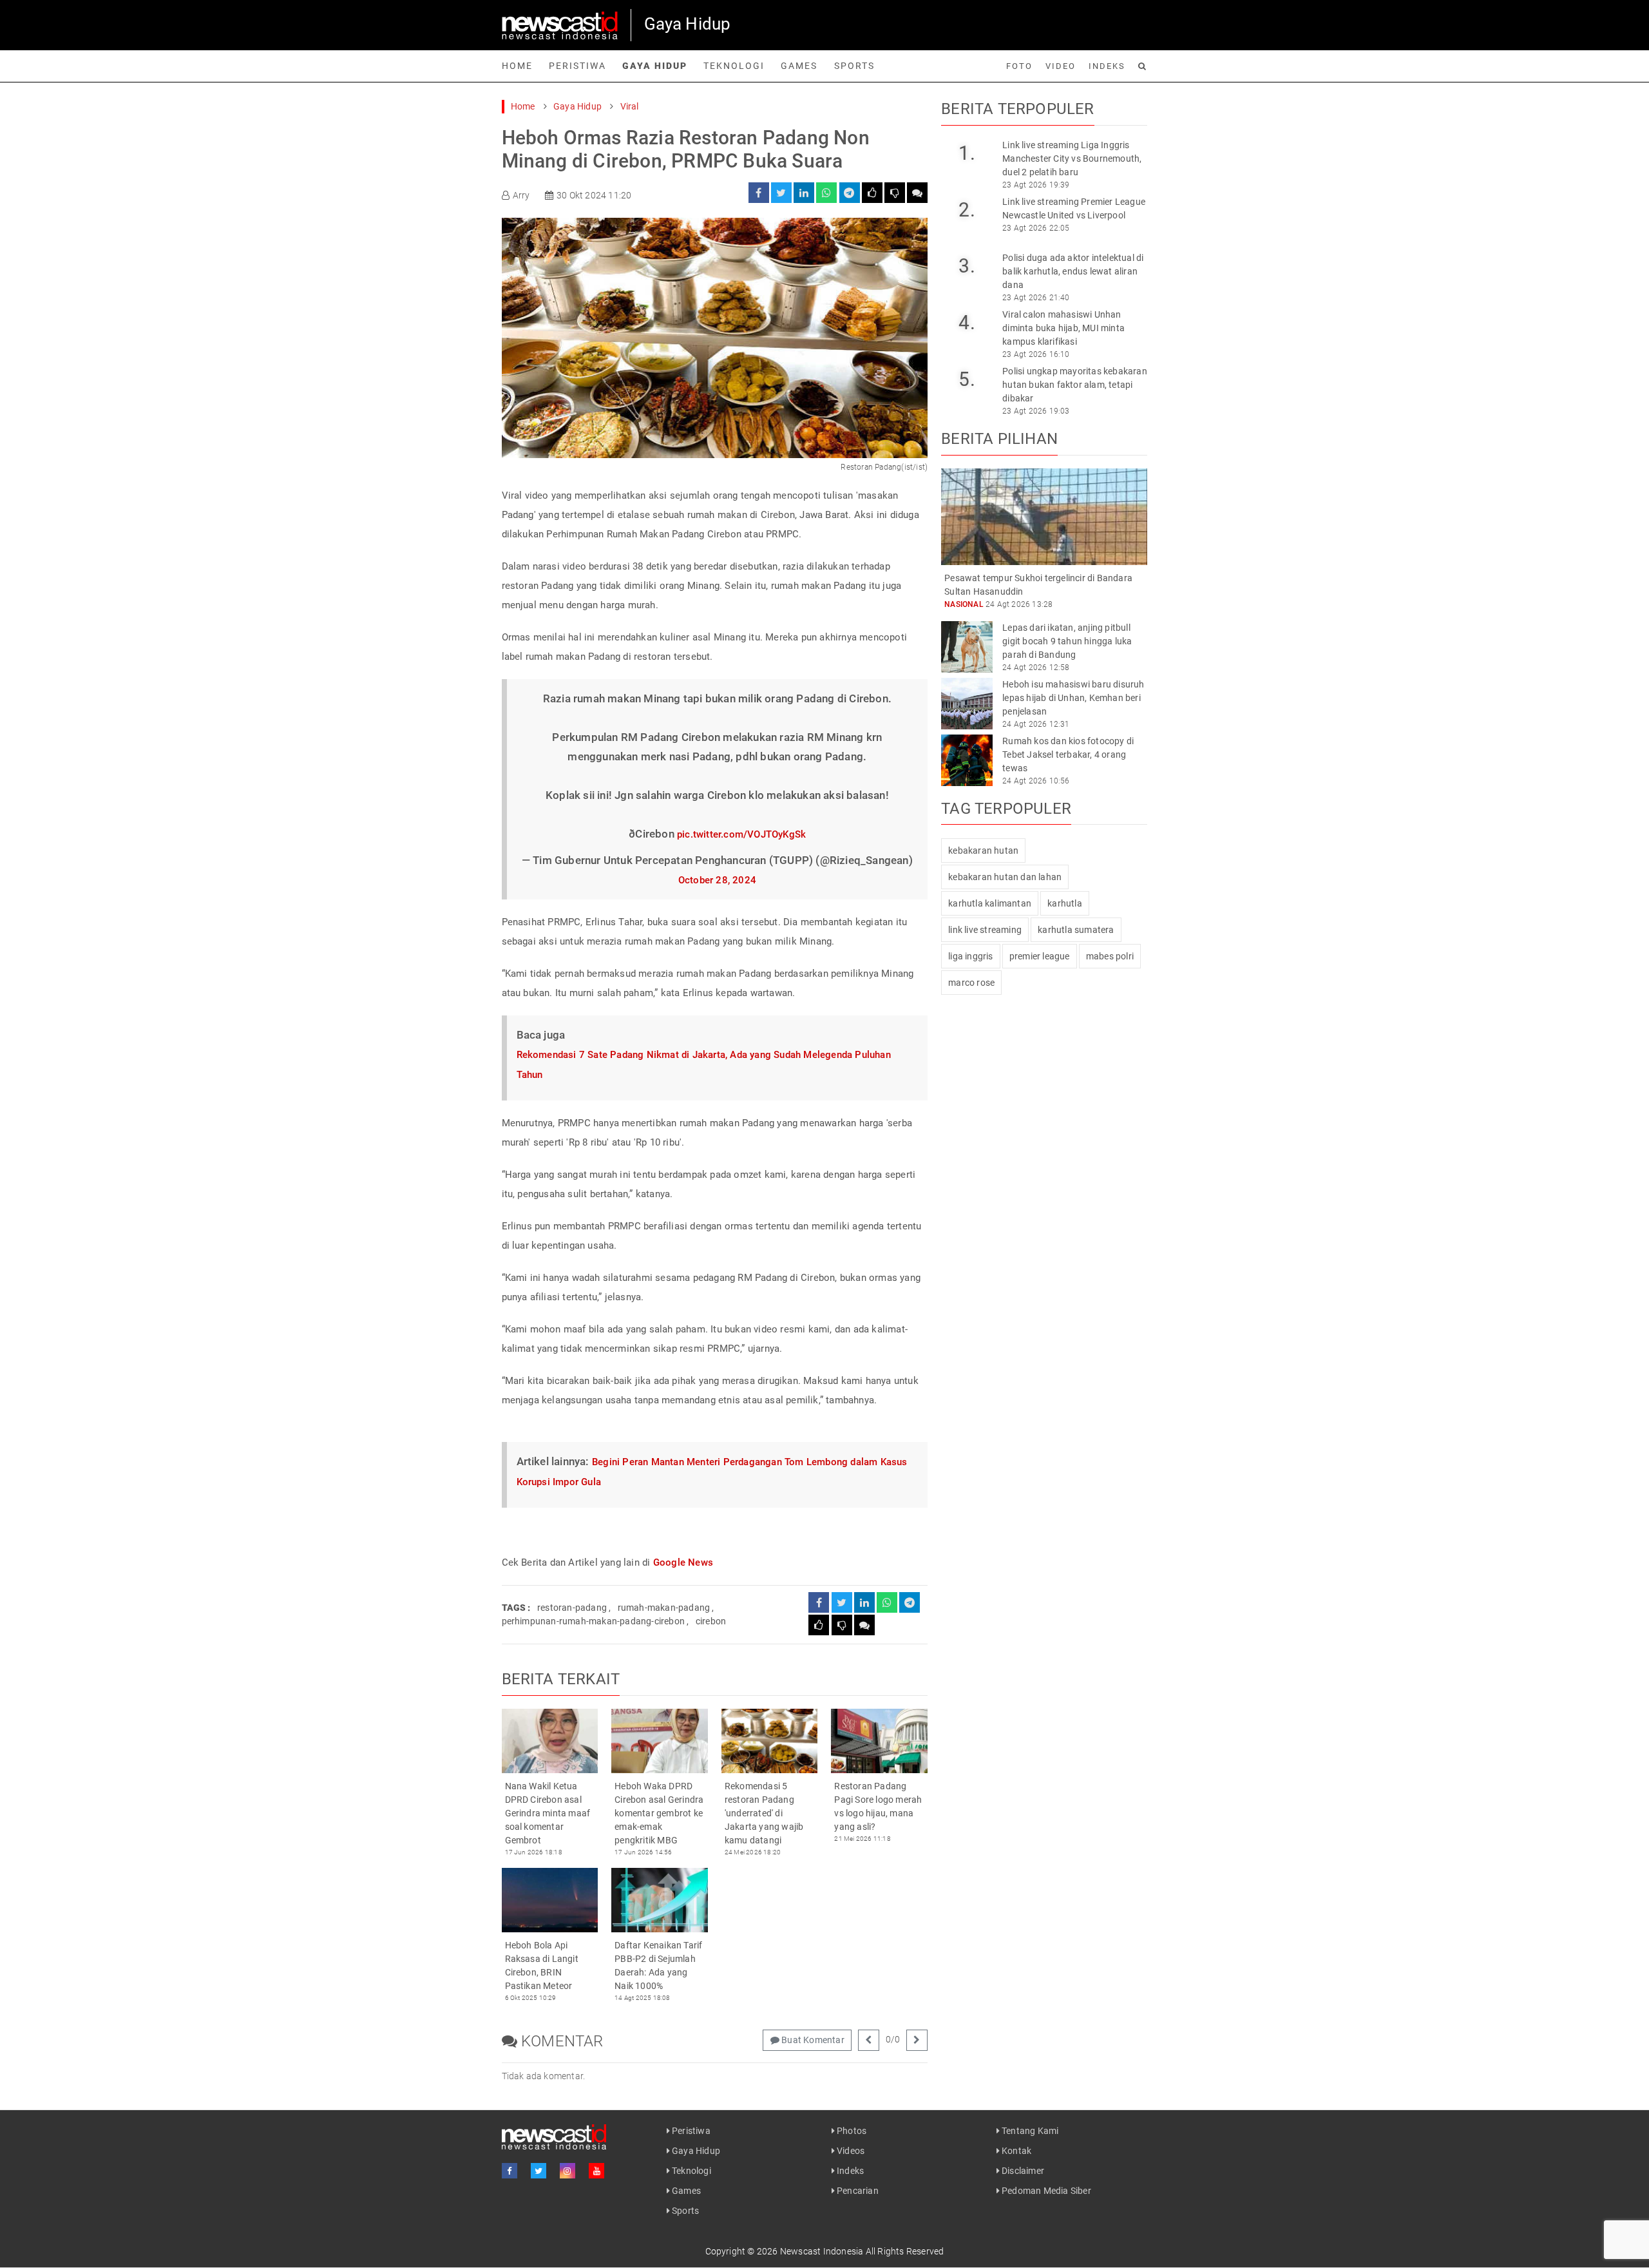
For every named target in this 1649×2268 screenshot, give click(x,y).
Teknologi (734, 66)
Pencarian (857, 2191)
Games (799, 66)
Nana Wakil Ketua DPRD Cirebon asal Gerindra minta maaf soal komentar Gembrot (548, 1813)
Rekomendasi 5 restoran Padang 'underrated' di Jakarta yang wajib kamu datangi (764, 1813)
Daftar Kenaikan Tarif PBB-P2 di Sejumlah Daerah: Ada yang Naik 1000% (658, 1965)
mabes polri (1110, 956)
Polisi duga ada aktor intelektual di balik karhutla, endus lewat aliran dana (1073, 271)
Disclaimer (1022, 2171)
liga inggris (970, 956)
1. (967, 153)
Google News (683, 1562)
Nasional (964, 604)
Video (1061, 66)
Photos (851, 2131)
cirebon (711, 1621)
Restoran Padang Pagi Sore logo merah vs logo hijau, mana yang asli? (878, 1806)
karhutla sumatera (1076, 930)
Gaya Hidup (655, 66)
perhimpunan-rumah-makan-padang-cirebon (594, 1621)
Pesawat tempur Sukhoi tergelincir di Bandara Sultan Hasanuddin (1038, 585)
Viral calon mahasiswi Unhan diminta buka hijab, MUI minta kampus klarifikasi (1063, 328)
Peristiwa (577, 66)
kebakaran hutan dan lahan (1005, 877)
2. (967, 210)
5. (967, 379)
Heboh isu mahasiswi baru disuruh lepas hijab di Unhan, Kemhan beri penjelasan (1073, 698)
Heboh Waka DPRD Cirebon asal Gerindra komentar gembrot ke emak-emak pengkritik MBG (659, 1813)
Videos (850, 2151)
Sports (854, 66)
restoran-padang (572, 1608)
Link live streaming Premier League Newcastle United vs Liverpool (1074, 208)
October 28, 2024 (717, 880)
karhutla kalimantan (990, 903)
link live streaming (985, 930)
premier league (1040, 956)
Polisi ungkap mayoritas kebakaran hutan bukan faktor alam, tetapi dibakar (1075, 385)
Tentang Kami (1029, 2131)
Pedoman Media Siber (1045, 2191)
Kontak (1015, 2151)
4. (967, 322)
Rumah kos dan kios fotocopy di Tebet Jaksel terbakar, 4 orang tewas (1068, 754)
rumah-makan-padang (664, 1608)
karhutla (1065, 903)
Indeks (1107, 66)
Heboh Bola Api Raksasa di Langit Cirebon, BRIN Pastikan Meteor (542, 1965)
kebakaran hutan (983, 850)
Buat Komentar (812, 2040)
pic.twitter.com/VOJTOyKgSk (741, 834)
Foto (1019, 66)
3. (967, 266)
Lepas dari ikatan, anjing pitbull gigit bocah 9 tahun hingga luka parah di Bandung (1067, 641)
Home (517, 66)
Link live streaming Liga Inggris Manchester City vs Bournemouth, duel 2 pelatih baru (1072, 159)
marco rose (971, 983)
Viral (630, 106)
